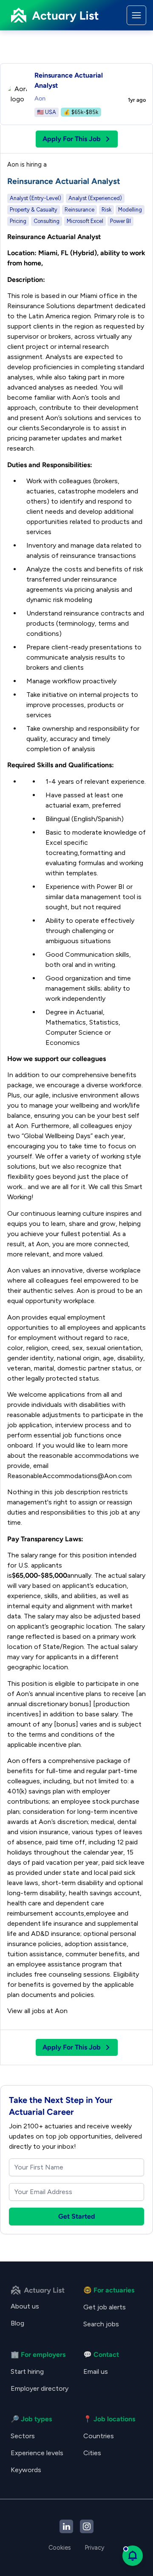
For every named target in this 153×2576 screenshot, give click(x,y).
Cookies (60, 2548)
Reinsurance (79, 210)
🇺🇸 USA (47, 112)
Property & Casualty (34, 210)
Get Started (77, 2216)
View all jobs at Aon (37, 2011)
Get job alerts (105, 2307)
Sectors (23, 2436)
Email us (96, 2371)
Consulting (47, 221)
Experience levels (37, 2453)
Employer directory (40, 2388)
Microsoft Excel (85, 221)
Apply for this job (72, 139)
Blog (17, 2323)
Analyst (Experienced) (95, 198)
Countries (99, 2436)
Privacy (95, 2548)
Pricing (18, 221)
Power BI (120, 221)
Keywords (26, 2470)
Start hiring (27, 2371)
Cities (92, 2453)
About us (25, 2306)
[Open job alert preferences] (133, 2556)
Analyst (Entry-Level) (35, 198)
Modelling (130, 210)
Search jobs (101, 2324)
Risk (106, 210)
